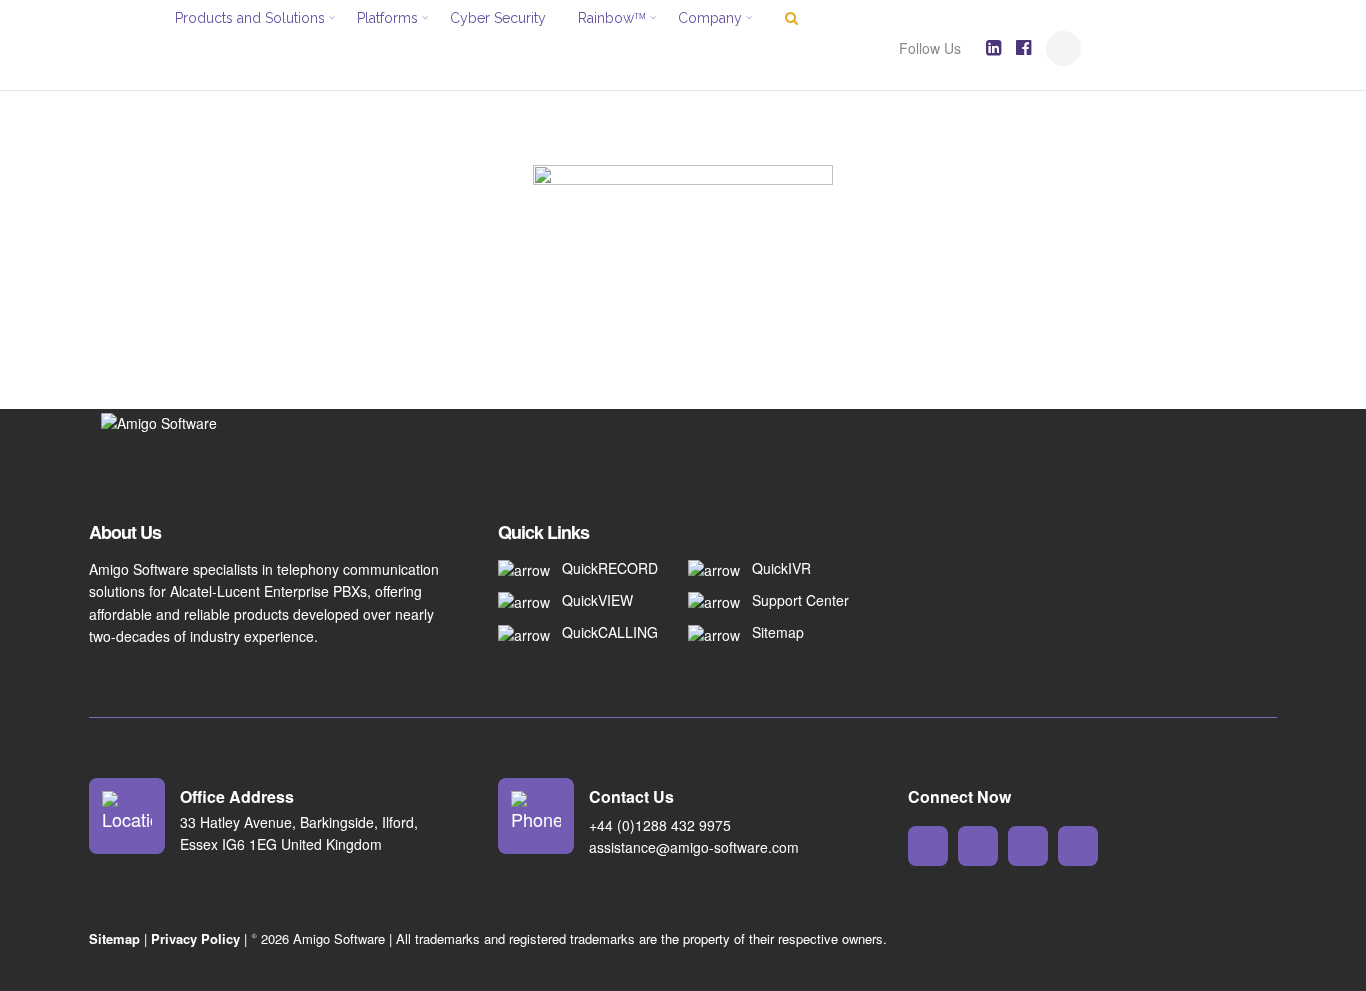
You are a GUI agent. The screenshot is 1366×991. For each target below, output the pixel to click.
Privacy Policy (195, 938)
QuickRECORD (610, 568)
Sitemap (778, 632)
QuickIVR (781, 568)
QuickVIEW (597, 600)
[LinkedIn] (993, 48)
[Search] (1063, 48)
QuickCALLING (610, 632)
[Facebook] (1023, 48)
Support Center (800, 600)
